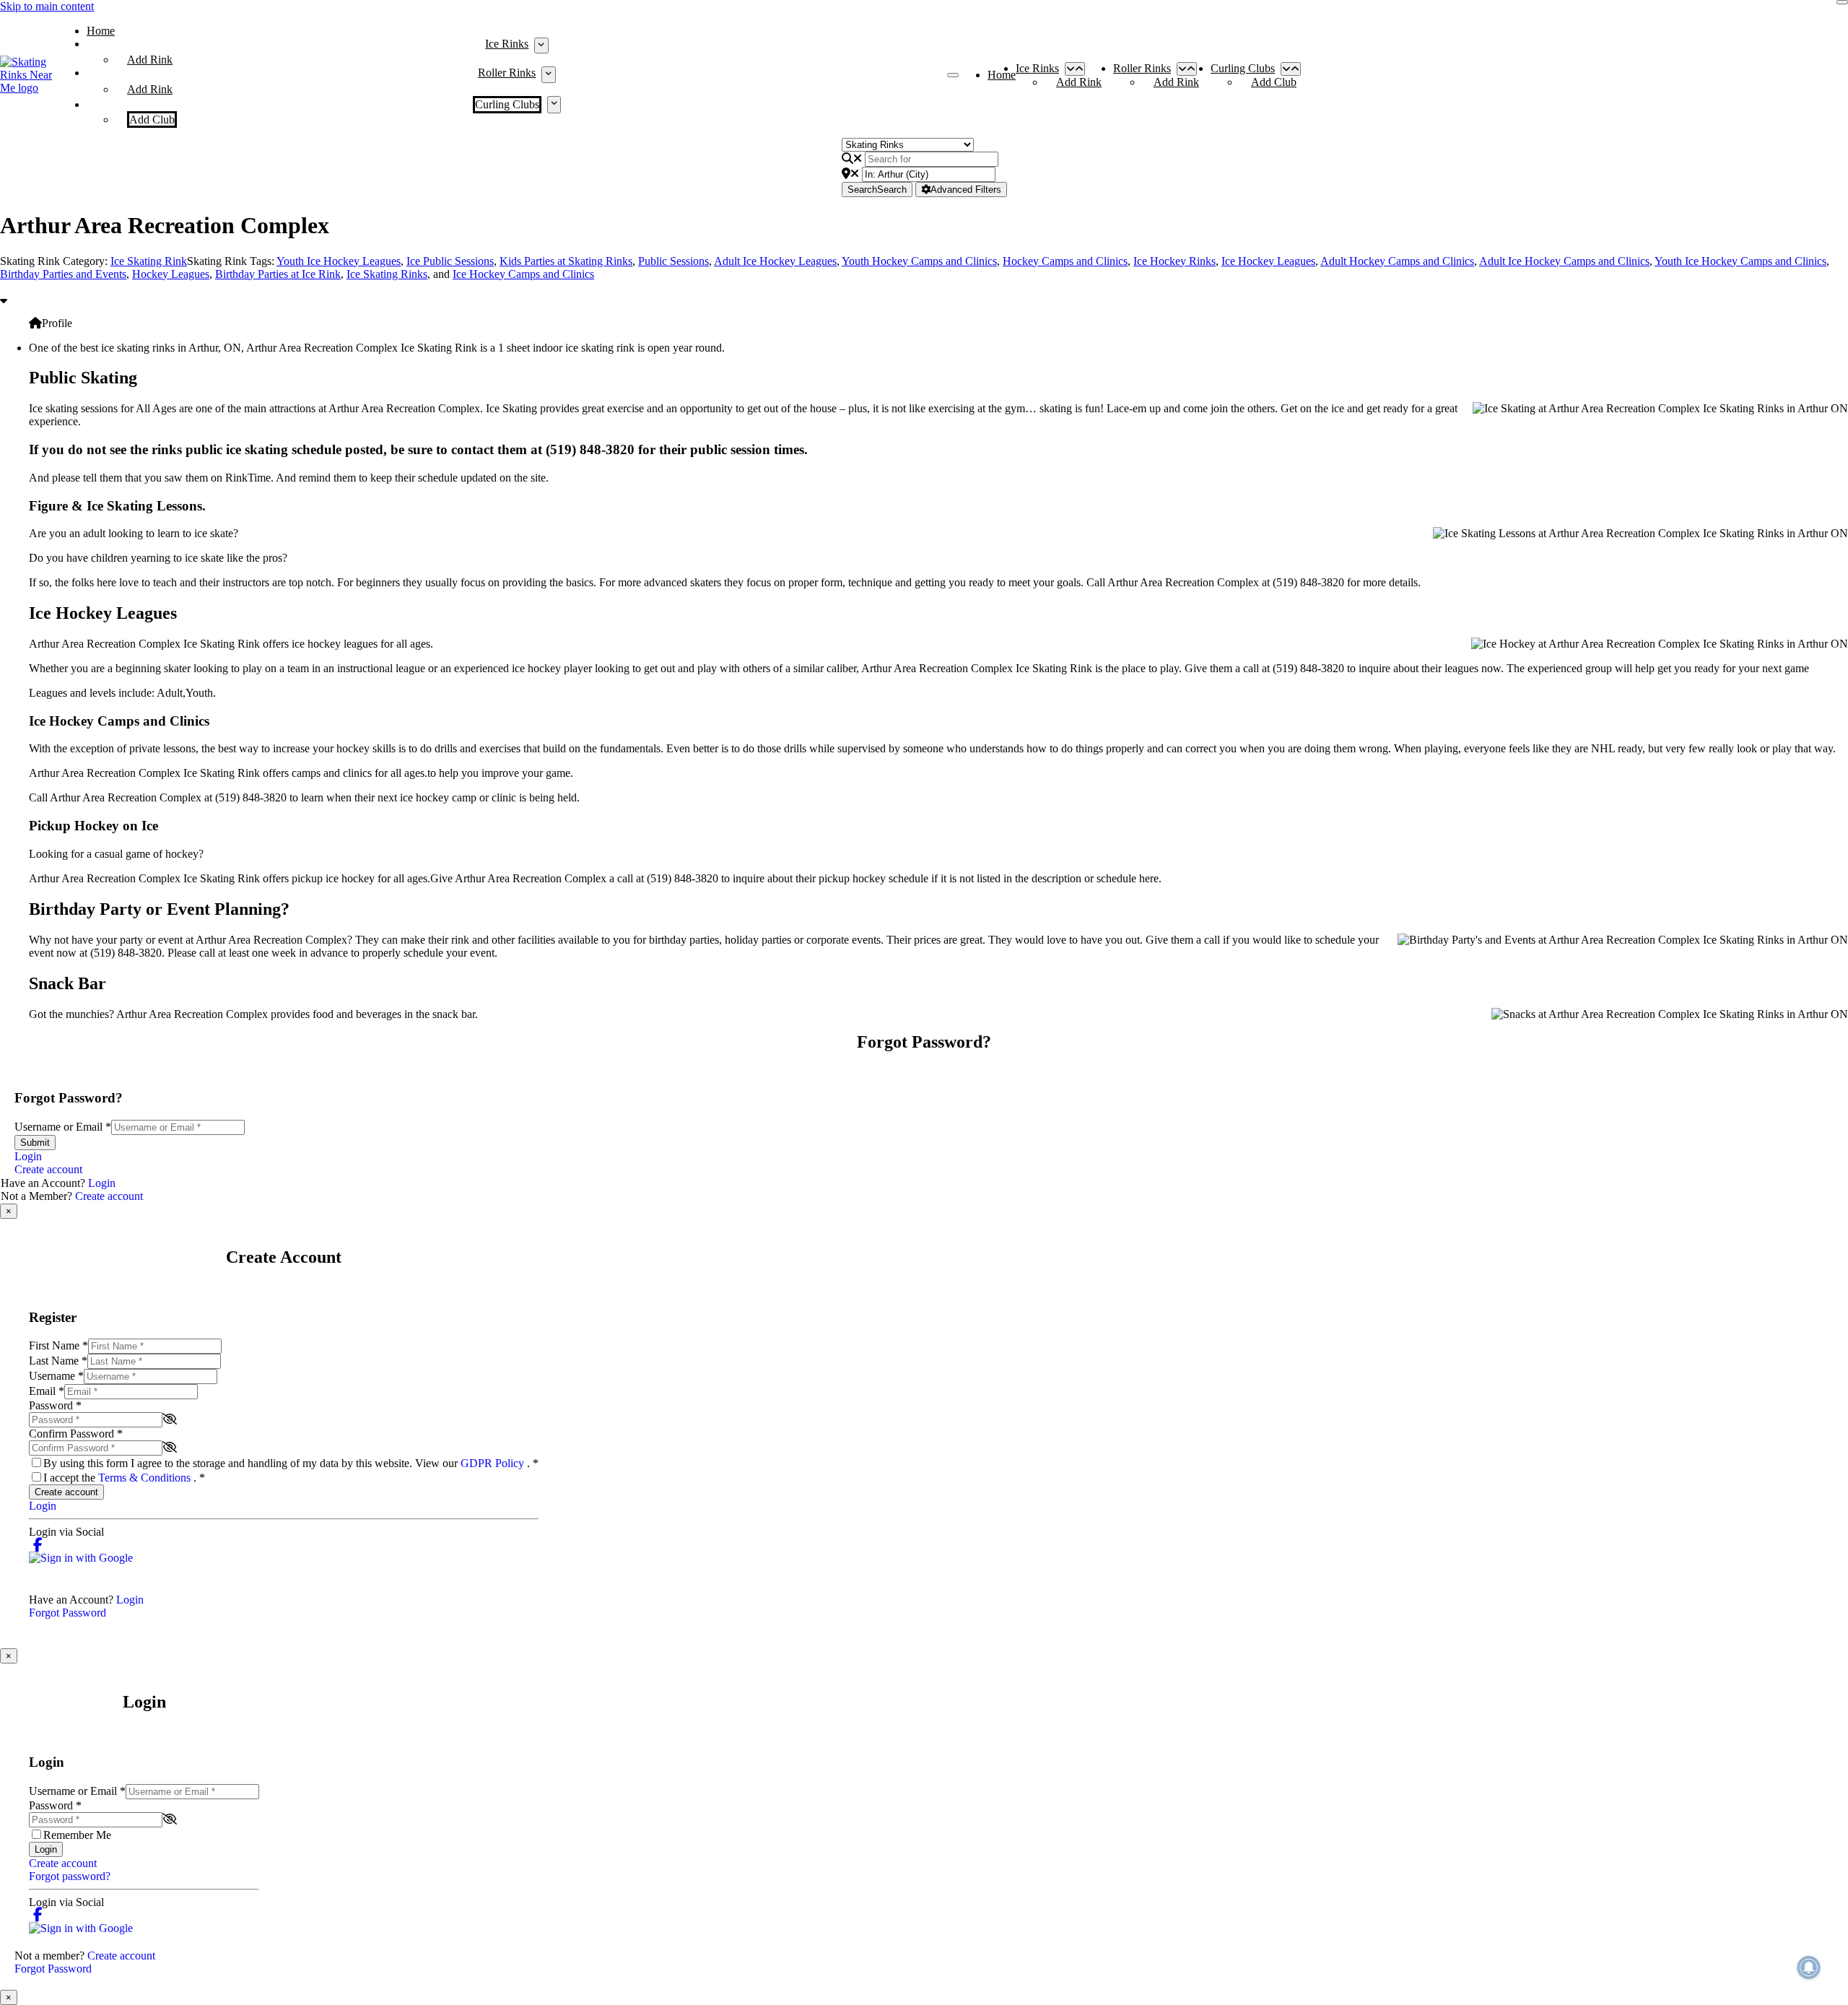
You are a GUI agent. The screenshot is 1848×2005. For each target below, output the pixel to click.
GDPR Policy (494, 1463)
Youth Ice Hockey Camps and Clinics (1740, 261)
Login (28, 1156)
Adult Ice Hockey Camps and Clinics (1564, 261)
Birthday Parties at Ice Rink (278, 274)
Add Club (152, 119)
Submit (35, 1143)
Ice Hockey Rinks (1174, 261)
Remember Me (77, 1835)
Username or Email (63, 1127)
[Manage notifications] (1809, 1967)
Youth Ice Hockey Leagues (339, 261)
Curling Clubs (507, 104)
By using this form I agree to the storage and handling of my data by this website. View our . (291, 1463)
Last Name (58, 1361)
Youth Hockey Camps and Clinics (919, 261)
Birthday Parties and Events (63, 274)
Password (55, 1405)
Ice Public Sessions (450, 261)
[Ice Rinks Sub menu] (541, 45)
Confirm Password (76, 1434)
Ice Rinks (507, 44)
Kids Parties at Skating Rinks (566, 261)
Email (47, 1391)
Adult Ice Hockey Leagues (775, 261)
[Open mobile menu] (953, 75)
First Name (58, 1345)
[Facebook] (38, 1545)
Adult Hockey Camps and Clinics (1397, 261)
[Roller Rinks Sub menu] (548, 74)
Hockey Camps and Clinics (1065, 261)
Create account (48, 1169)
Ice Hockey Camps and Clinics (523, 274)
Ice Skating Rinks (387, 274)
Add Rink (150, 60)
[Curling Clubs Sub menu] (554, 105)
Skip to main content (47, 6)
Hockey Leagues (171, 274)
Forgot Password (67, 1613)
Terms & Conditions (146, 1478)
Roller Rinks (507, 73)
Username (56, 1376)
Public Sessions (674, 261)
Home (101, 31)
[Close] (1842, 2)
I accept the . (124, 1478)
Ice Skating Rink (149, 261)
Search (877, 190)
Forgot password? (70, 1876)
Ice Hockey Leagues (1268, 261)
